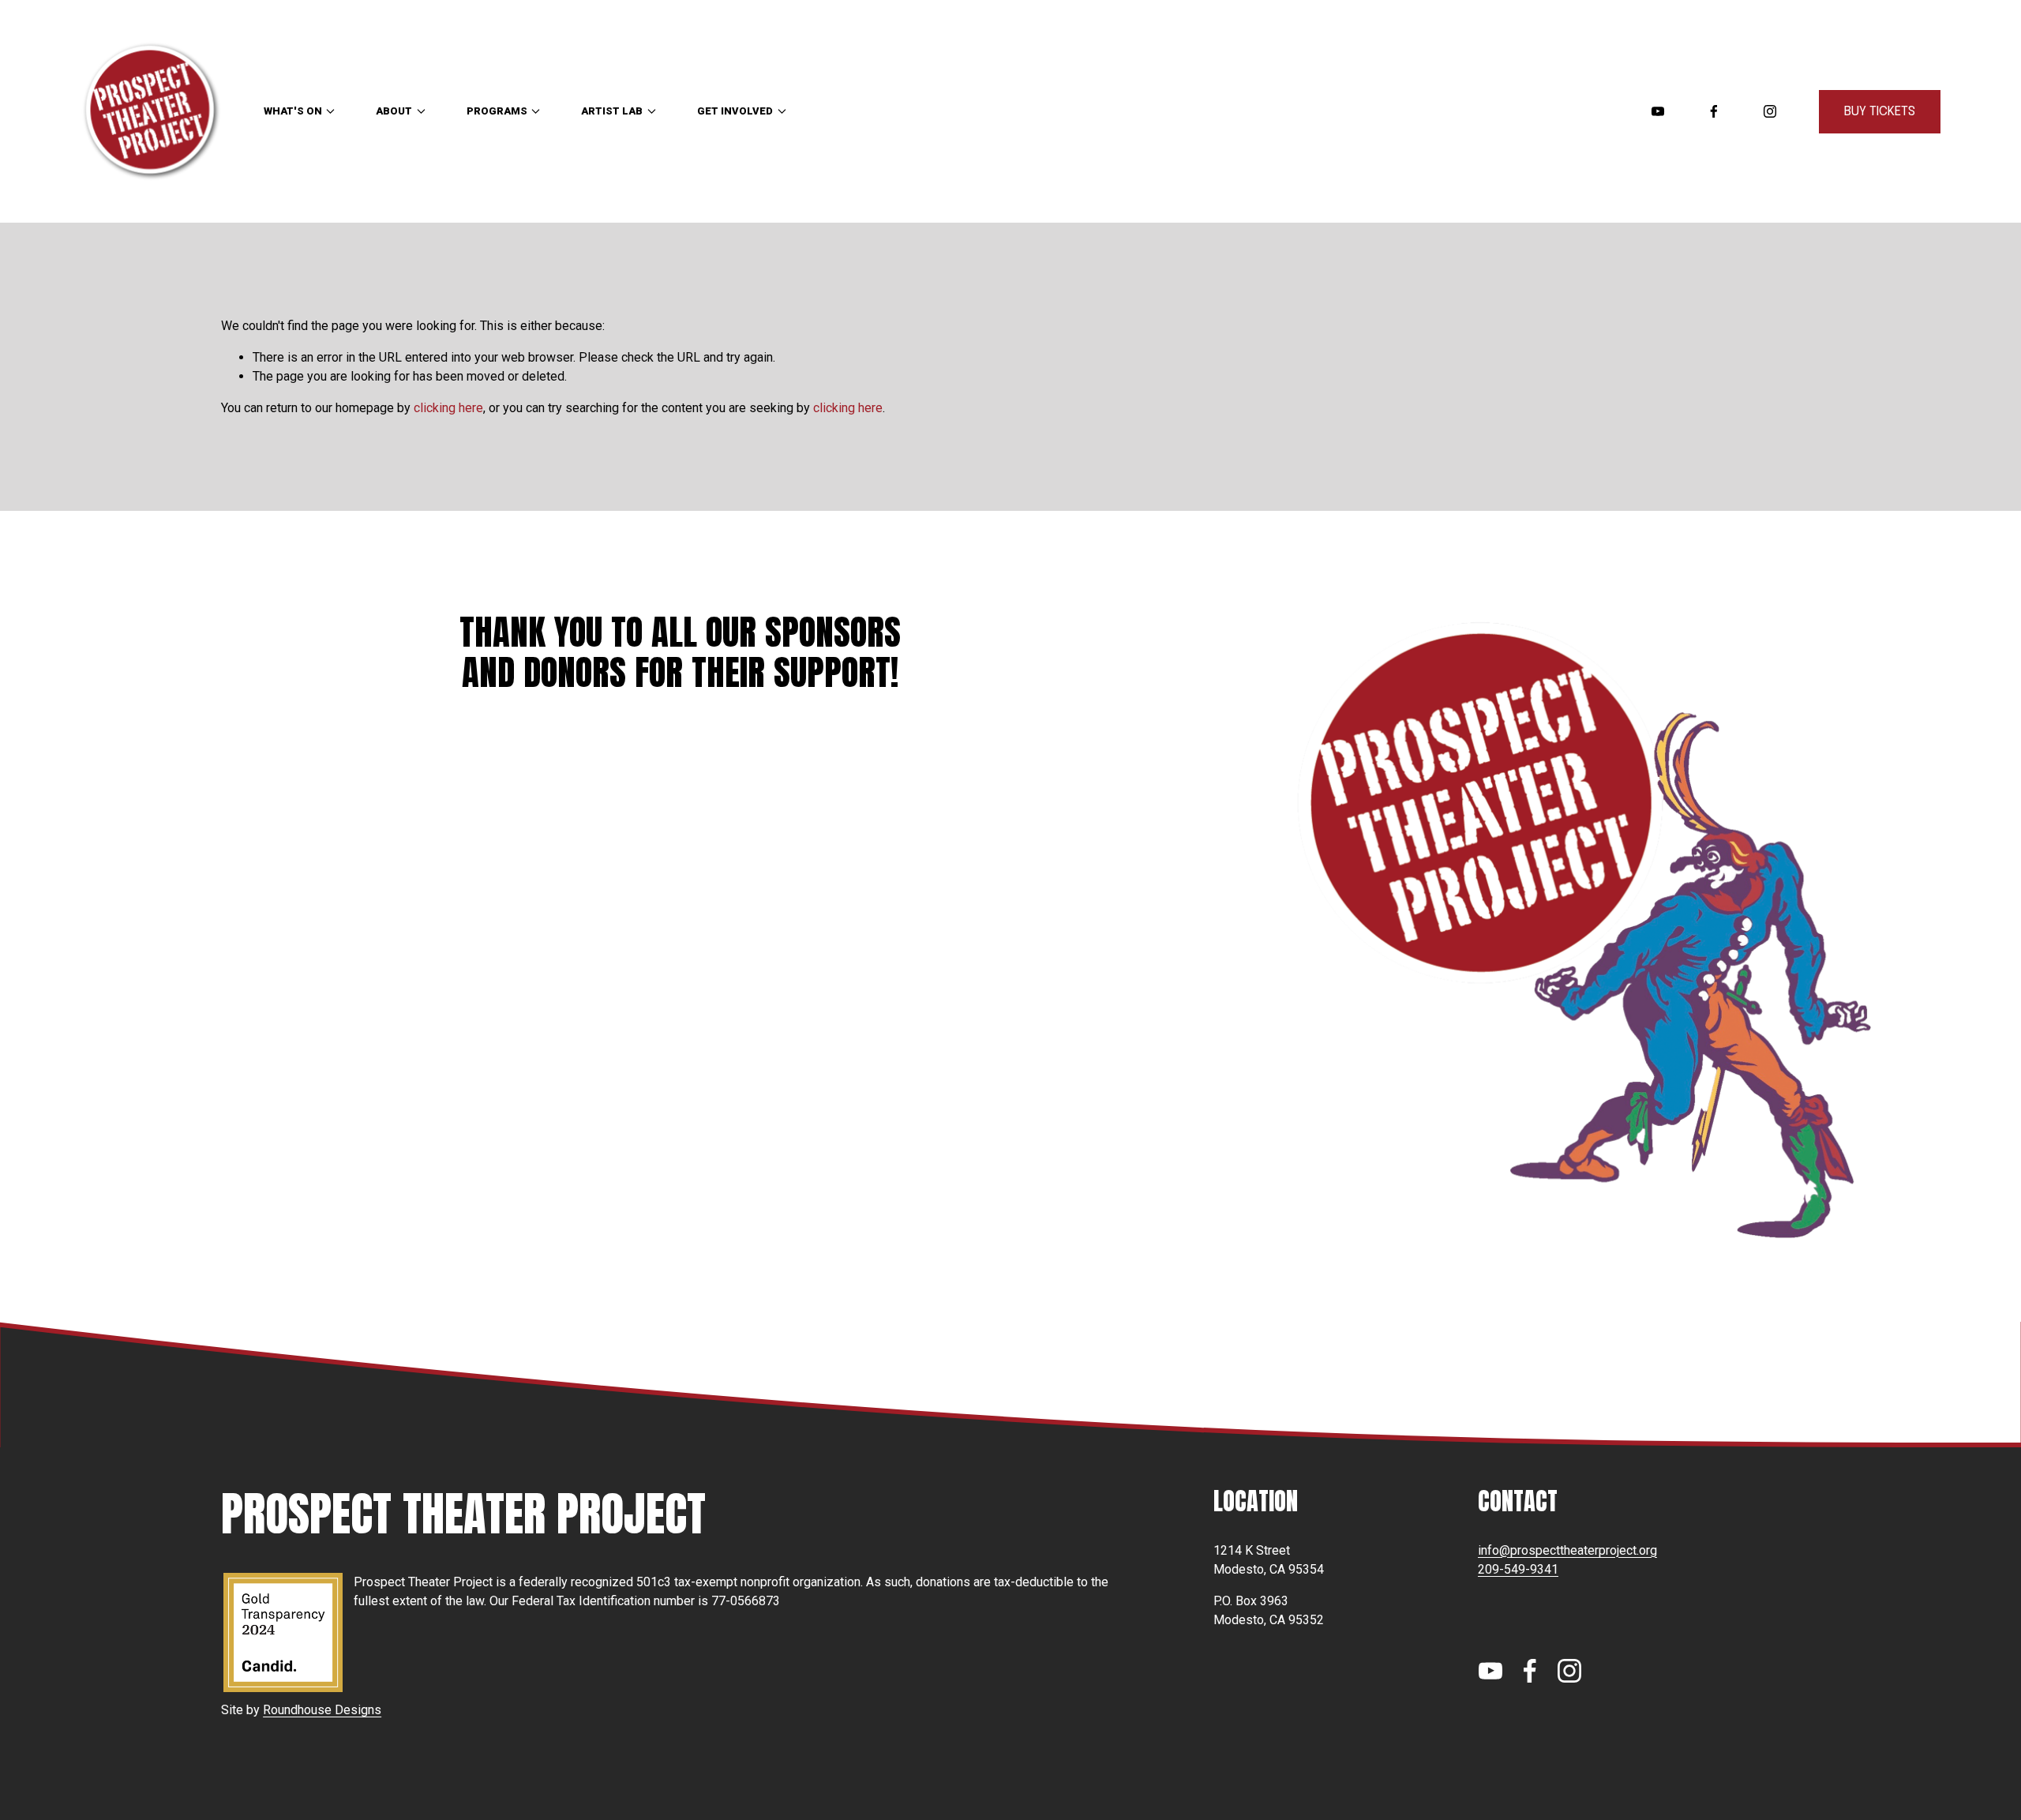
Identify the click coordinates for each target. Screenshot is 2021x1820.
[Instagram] (1770, 111)
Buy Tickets (1880, 112)
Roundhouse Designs (322, 1710)
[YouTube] (1658, 111)
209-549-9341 (1518, 1569)
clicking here (448, 408)
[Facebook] (1714, 111)
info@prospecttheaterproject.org (1567, 1550)
